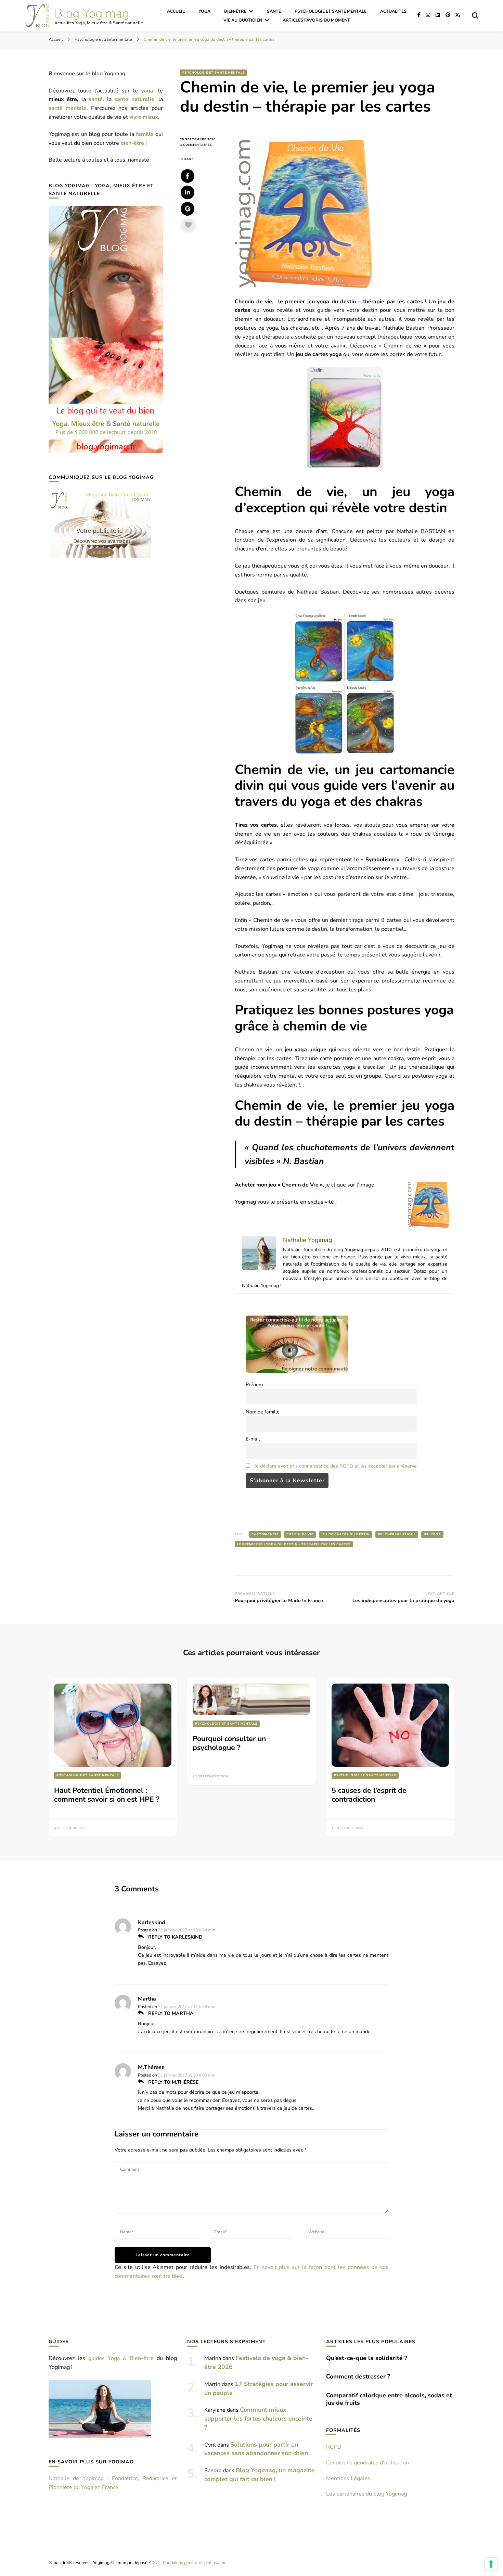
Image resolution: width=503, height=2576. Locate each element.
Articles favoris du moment (316, 20)
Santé (274, 11)
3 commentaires (202, 145)
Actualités (393, 11)
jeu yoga (432, 1534)
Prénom (254, 1384)
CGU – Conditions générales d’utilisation (188, 2562)
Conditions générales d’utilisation (367, 2463)
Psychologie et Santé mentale (331, 11)
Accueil (176, 11)
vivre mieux (144, 117)
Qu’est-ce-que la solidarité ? (367, 2358)
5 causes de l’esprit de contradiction (369, 1795)
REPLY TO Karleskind (175, 1937)
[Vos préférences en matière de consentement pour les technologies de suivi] (491, 2564)
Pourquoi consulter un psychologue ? (229, 1743)
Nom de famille (263, 1412)
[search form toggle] (475, 15)
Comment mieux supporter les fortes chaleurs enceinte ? (258, 2419)
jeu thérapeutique (397, 1534)
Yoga (204, 11)
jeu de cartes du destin (346, 1534)
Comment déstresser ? (358, 2376)
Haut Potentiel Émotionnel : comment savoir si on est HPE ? (107, 1795)
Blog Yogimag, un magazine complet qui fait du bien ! (260, 2475)
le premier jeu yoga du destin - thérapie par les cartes (294, 1544)
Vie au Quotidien (243, 20)
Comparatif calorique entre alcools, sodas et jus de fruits (389, 2399)
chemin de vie (300, 1534)
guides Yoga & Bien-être (121, 2358)
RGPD (334, 2447)
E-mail (253, 1439)
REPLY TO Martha (170, 2013)
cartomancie (265, 1534)
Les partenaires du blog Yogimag (366, 2494)
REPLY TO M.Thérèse (173, 2082)
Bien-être (235, 11)
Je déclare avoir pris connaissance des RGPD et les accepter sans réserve (336, 1466)
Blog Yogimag (92, 14)
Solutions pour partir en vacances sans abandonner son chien (256, 2449)
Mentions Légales (348, 2478)
